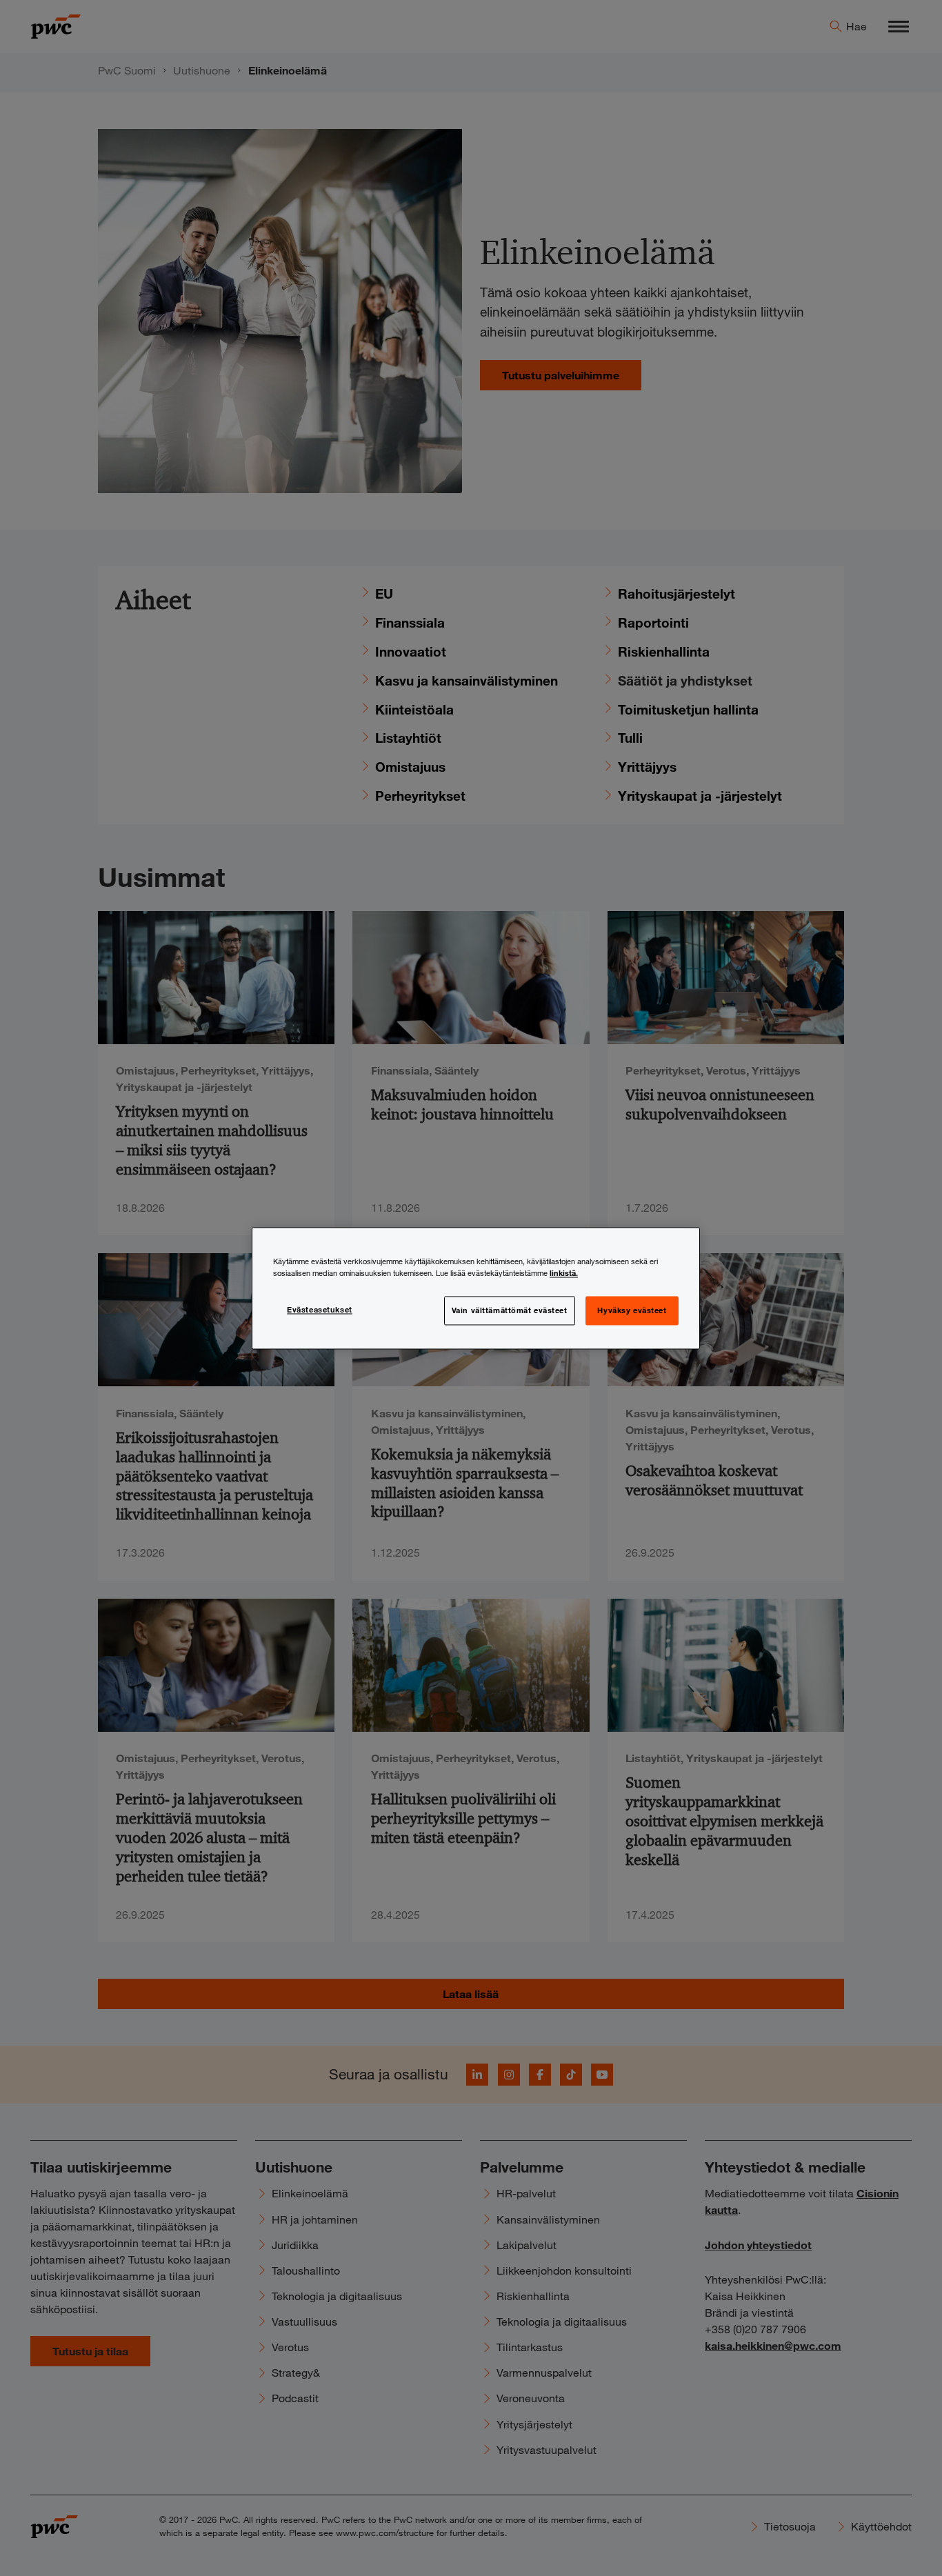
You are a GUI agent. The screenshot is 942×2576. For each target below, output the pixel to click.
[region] (476, 1288)
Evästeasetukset (320, 1309)
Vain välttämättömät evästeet (510, 1310)
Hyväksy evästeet (632, 1310)
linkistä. (564, 1272)
